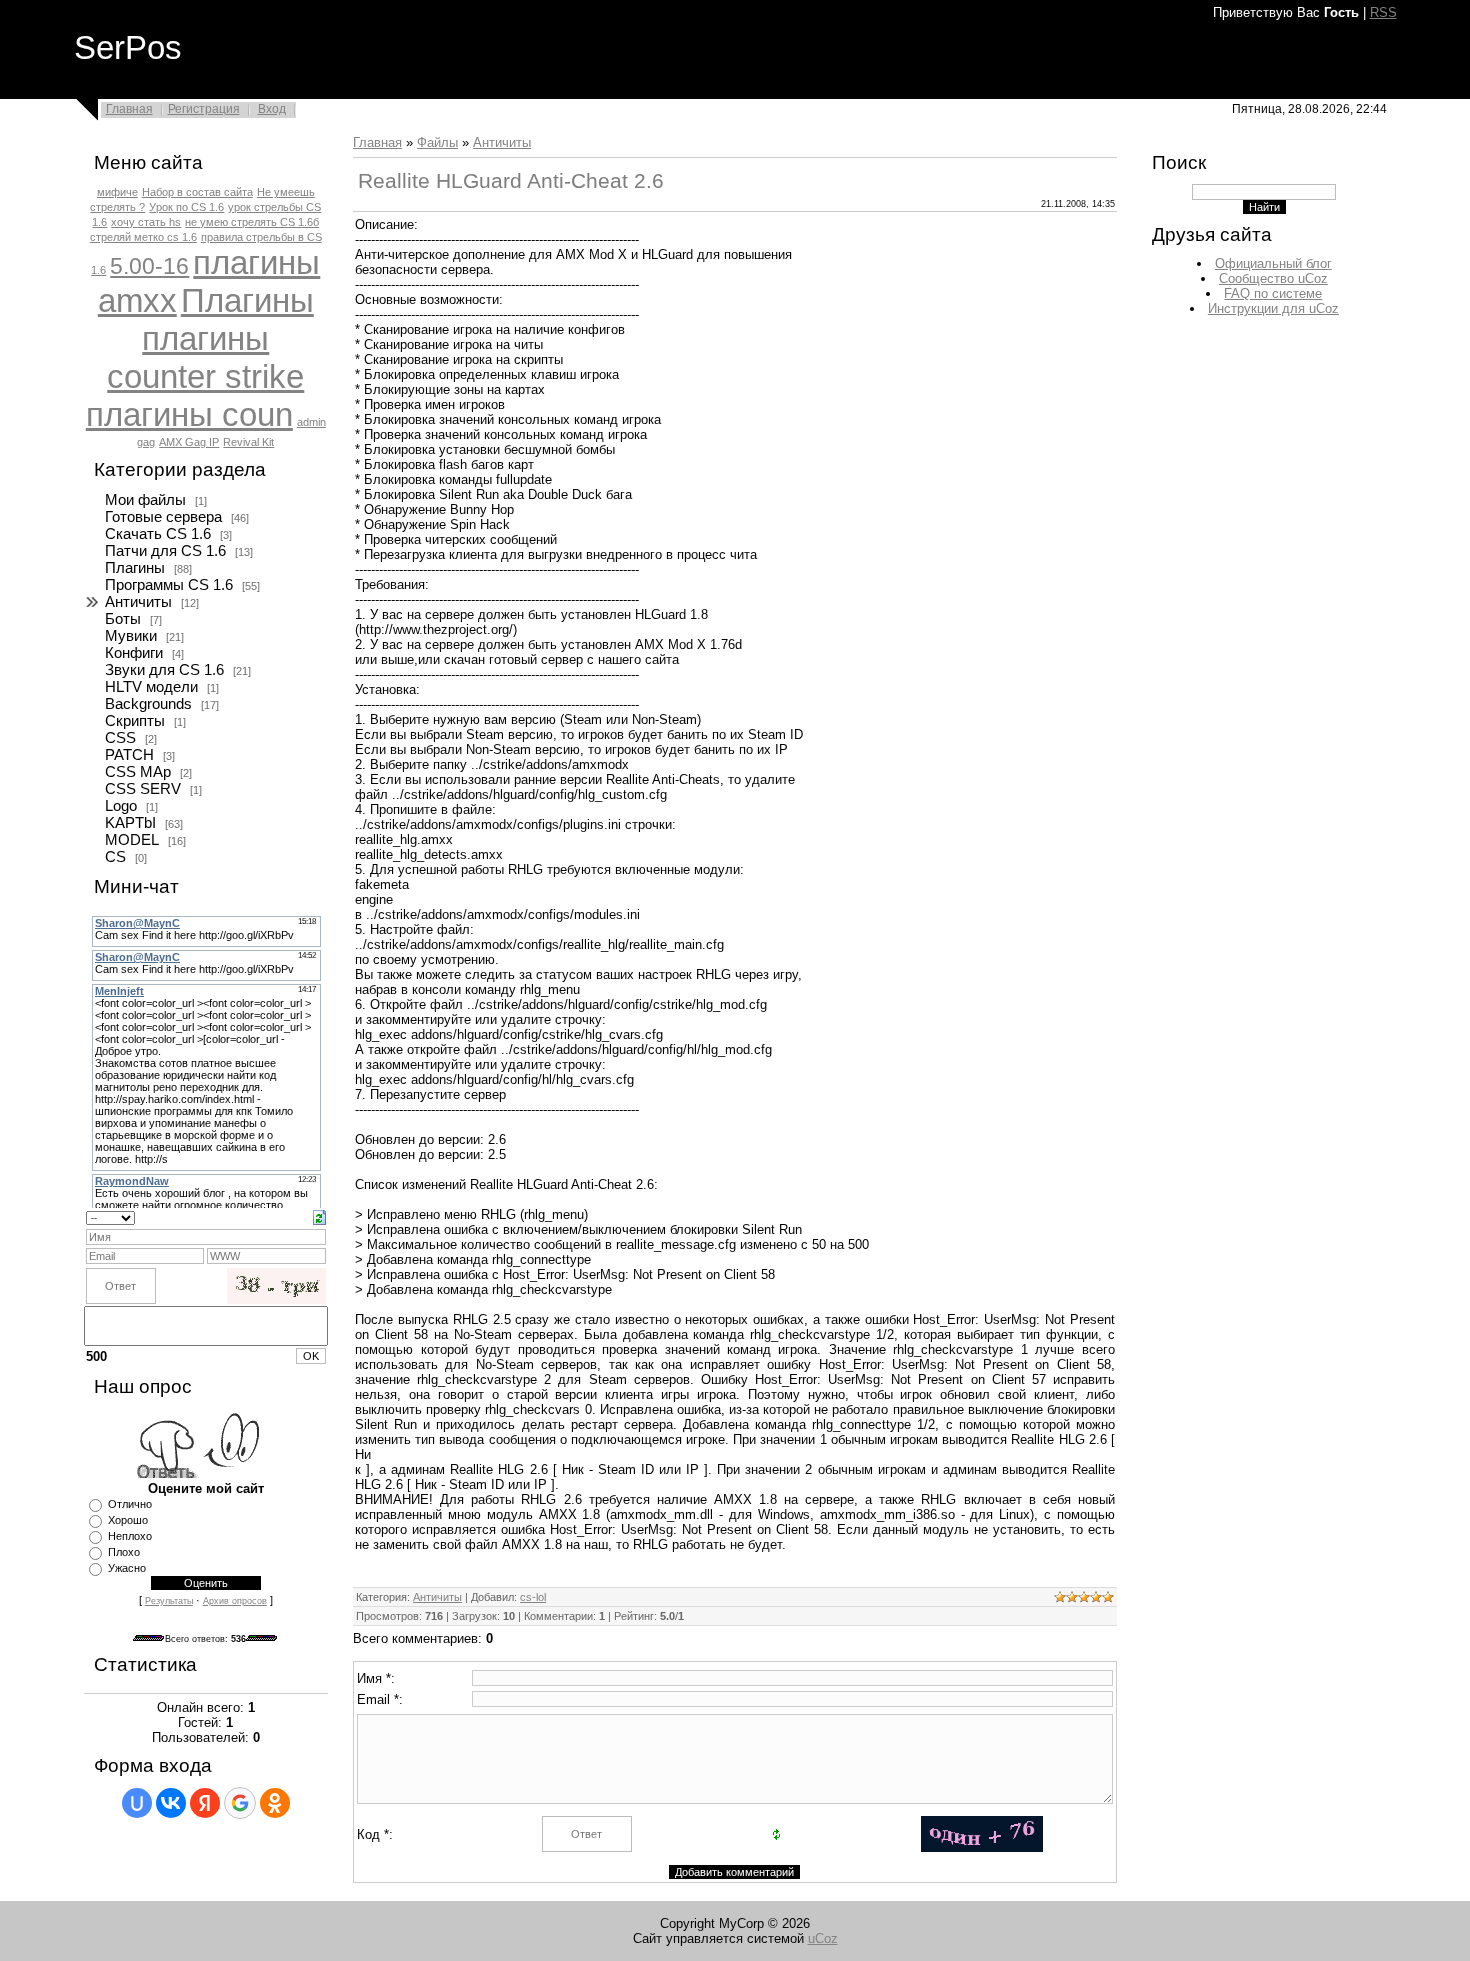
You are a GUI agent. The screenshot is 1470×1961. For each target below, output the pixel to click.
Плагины (247, 300)
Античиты (138, 602)
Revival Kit (248, 442)
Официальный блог (1273, 263)
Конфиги (134, 653)
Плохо (124, 1552)
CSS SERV (143, 789)
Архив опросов (235, 1601)
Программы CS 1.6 (169, 585)
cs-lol (533, 1597)
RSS (1383, 12)
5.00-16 (149, 266)
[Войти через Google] (240, 1803)
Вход (272, 109)
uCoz (823, 1938)
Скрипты (135, 721)
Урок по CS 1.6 (186, 207)
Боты (123, 619)
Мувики (131, 636)
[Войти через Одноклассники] (275, 1803)
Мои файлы (145, 500)
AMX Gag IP (189, 442)
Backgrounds (148, 704)
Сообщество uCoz (1273, 278)
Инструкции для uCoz (1273, 308)
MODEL (132, 840)
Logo (121, 806)
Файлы (437, 142)
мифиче (117, 192)
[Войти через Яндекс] (205, 1803)
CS (115, 857)
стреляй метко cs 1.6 (143, 237)
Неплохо (130, 1536)
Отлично (130, 1504)
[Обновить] (319, 1216)
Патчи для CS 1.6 (165, 551)
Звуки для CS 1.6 (164, 670)
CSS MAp (138, 772)
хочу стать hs (146, 222)
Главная (129, 109)
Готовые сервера (163, 517)
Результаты (169, 1601)
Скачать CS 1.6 (158, 534)
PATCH (129, 755)
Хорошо (128, 1520)
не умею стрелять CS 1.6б (252, 222)
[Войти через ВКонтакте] (171, 1803)
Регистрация (204, 109)
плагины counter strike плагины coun (195, 376)
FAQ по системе (1273, 293)
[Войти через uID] (137, 1803)
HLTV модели (151, 687)
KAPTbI (130, 823)
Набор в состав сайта (197, 192)
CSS (120, 738)
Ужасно (127, 1568)
